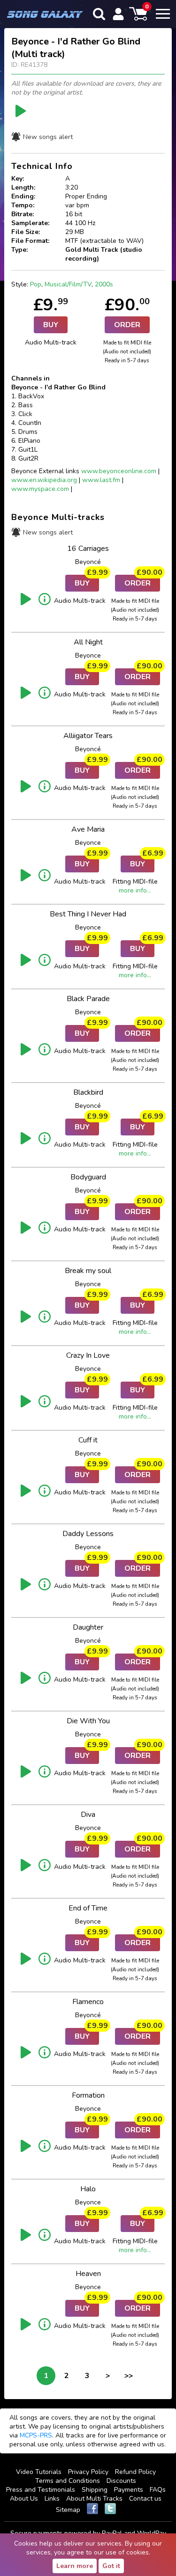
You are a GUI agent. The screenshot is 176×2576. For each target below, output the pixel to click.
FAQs (158, 2490)
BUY (51, 325)
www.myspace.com (40, 489)
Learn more (75, 2566)
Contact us (145, 2499)
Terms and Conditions (68, 2481)
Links (52, 2499)
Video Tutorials (39, 2472)
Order (127, 325)
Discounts (121, 2481)
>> (129, 2376)
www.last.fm (101, 480)
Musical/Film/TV (68, 284)
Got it (111, 2566)
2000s (104, 284)
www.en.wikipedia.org (44, 480)
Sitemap (68, 2510)
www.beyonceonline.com (119, 471)
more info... (135, 890)
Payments (129, 2490)
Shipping (95, 2490)
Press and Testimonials (41, 2490)
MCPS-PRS (36, 2435)
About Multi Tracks (94, 2499)
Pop (36, 284)
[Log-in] (118, 14)
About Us (24, 2499)
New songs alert (48, 137)
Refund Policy (135, 2472)
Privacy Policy (88, 2472)
